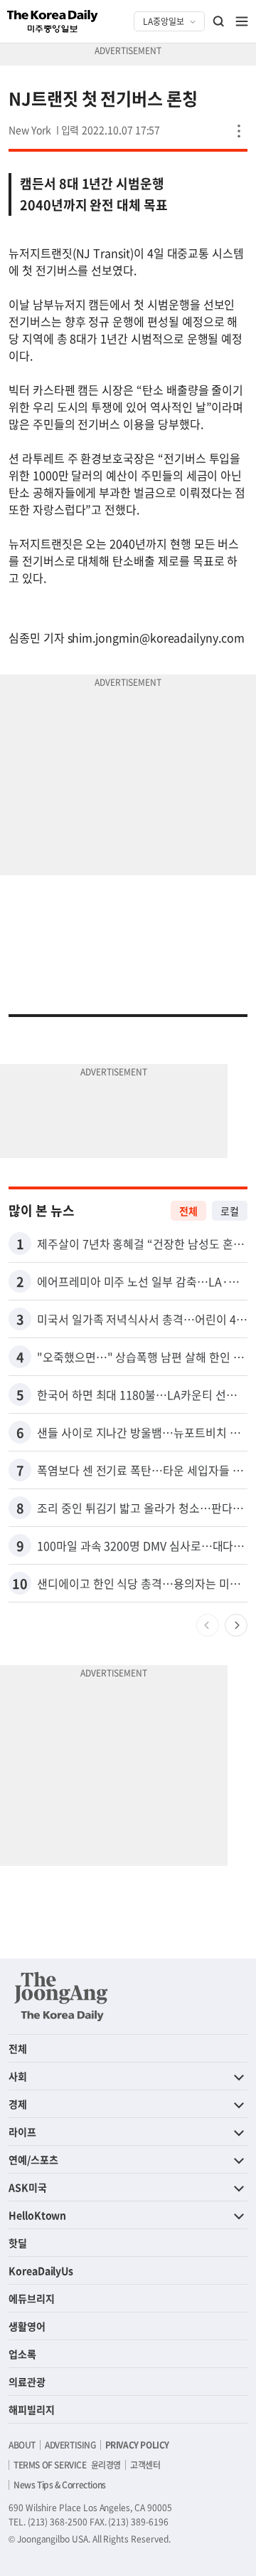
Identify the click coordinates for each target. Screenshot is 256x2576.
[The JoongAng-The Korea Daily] (61, 1996)
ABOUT (22, 2445)
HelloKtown (37, 2215)
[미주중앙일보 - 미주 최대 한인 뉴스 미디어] (53, 21)
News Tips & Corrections (60, 2485)
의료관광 (27, 2382)
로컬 (230, 1211)
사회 (18, 2076)
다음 (236, 1625)
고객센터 (145, 2465)
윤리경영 (106, 2465)
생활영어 (27, 2326)
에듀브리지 (32, 2298)
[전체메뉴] (242, 21)
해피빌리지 (32, 2409)
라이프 (22, 2132)
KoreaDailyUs (41, 2270)
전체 (188, 1211)
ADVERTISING (70, 2445)
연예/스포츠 (33, 2159)
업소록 (22, 2354)
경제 (18, 2104)
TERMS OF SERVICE (50, 2465)
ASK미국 (28, 2187)
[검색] (219, 21)
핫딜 (18, 2243)
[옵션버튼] (239, 131)
